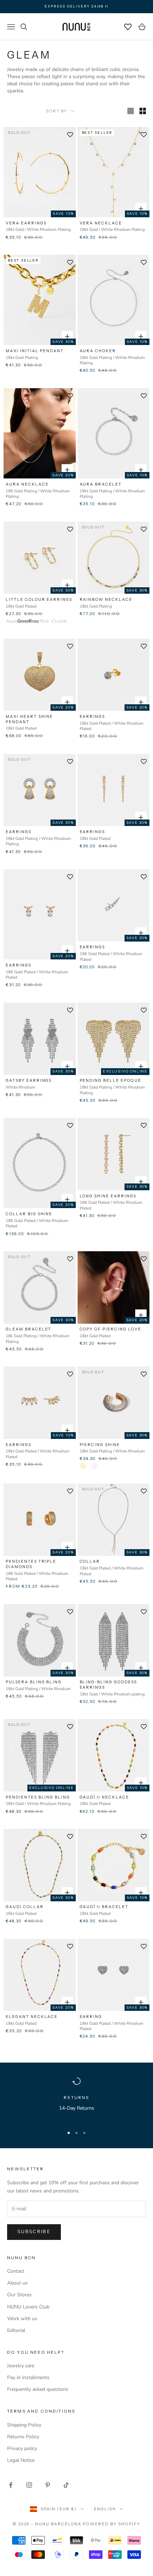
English (105, 2509)
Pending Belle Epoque (110, 1080)
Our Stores (19, 2295)
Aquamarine (9, 621)
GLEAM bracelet (28, 1329)
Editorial (16, 2330)
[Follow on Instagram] (29, 2485)
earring (91, 2017)
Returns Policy (23, 2437)
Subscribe (34, 2232)
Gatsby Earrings (29, 1080)
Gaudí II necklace (104, 1797)
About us (17, 2283)
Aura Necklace (27, 484)
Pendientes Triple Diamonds (31, 1564)
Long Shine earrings (108, 1196)
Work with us (22, 2319)
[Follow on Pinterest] (48, 2485)
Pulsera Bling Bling (34, 1682)
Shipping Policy (24, 2425)
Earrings (93, 716)
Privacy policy (22, 2448)
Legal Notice (21, 2460)
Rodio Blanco (95, 1466)
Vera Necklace (101, 223)
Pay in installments (28, 2377)
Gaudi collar (25, 1907)
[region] (76, 2099)
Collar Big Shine (29, 1214)
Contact (16, 2271)
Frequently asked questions (38, 2389)
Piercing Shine (100, 1445)
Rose (32, 621)
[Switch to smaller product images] (143, 111)
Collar (90, 1561)
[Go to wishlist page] (128, 27)
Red (43, 621)
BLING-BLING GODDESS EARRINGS (108, 1685)
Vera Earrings (26, 223)
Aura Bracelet (101, 484)
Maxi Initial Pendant (35, 351)
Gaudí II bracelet (104, 1907)
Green (21, 621)
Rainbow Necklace (106, 599)
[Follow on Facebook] (11, 2485)
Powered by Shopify (112, 2524)
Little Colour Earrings (39, 599)
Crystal (55, 621)
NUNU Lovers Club (28, 2307)
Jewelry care (21, 2366)
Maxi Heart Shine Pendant (29, 719)
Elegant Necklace (32, 2017)
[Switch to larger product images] (131, 111)
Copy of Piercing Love (110, 1329)
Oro (83, 1466)
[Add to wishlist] (70, 135)
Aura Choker (98, 351)
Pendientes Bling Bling (38, 1797)
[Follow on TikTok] (66, 2485)
